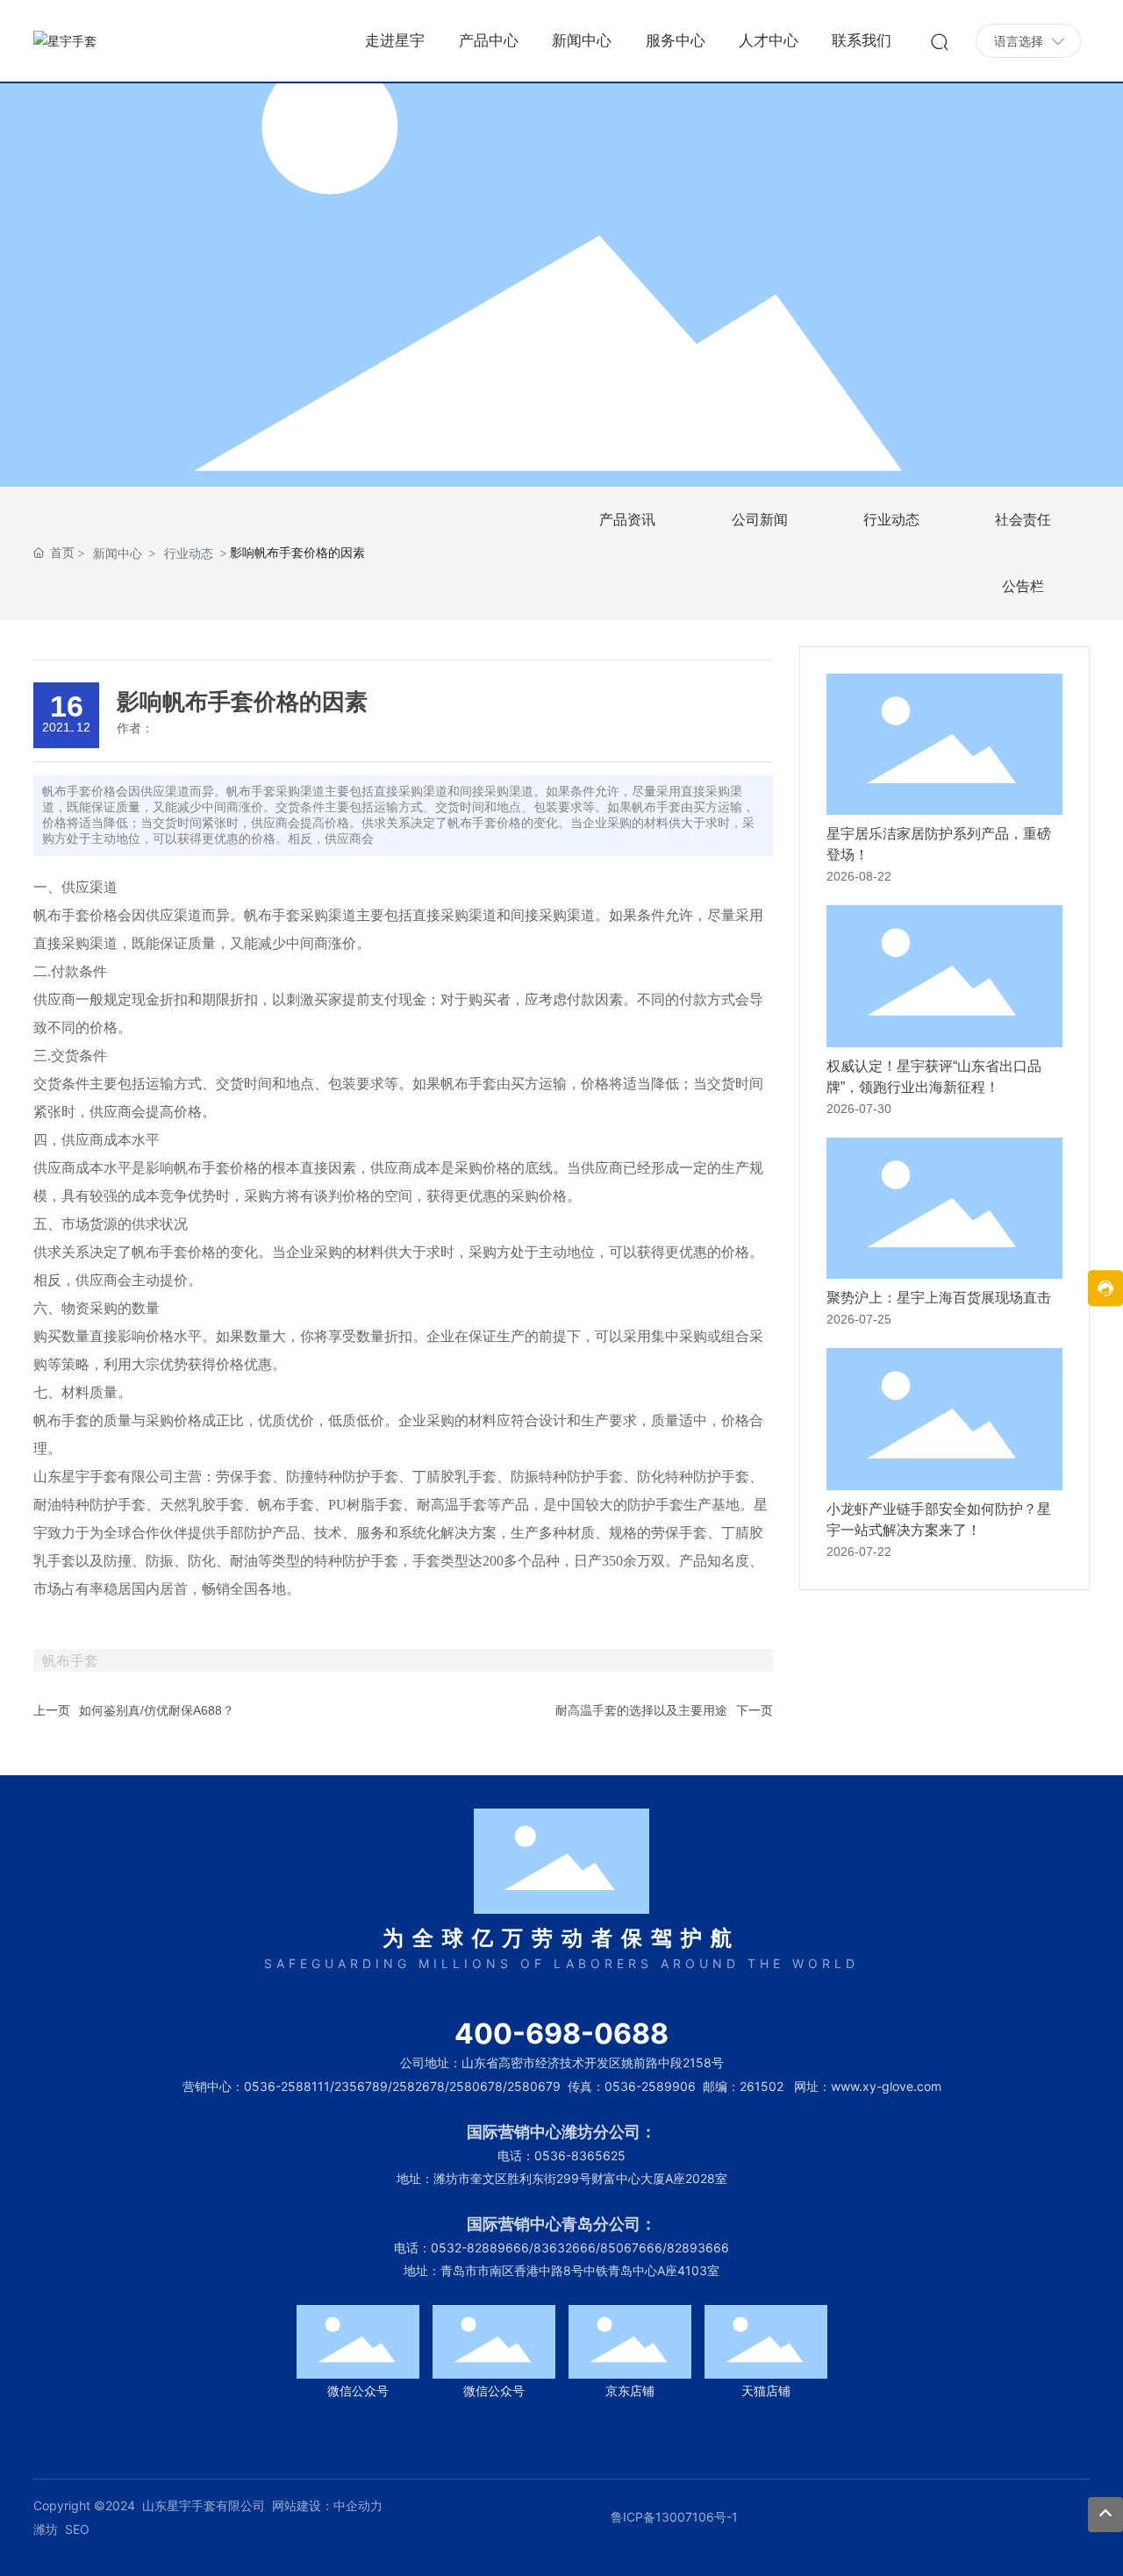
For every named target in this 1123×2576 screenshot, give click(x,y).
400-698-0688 (561, 2034)
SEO (77, 2529)
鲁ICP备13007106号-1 (674, 2517)
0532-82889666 (480, 2248)
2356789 (361, 2086)
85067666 (631, 2248)
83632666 (565, 2248)
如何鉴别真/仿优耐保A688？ (157, 1710)
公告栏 (1023, 586)
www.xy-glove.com (886, 2086)
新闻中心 (118, 553)
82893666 (698, 2248)
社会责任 (1023, 520)
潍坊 (46, 2529)
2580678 (476, 2086)
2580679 (534, 2086)
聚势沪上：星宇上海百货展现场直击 (939, 1298)
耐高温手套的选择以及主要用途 (641, 1710)
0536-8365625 (580, 2155)
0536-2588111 (287, 2086)
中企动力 (358, 2505)
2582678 (418, 2086)
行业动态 (189, 553)
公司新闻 (760, 520)
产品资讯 (627, 520)
